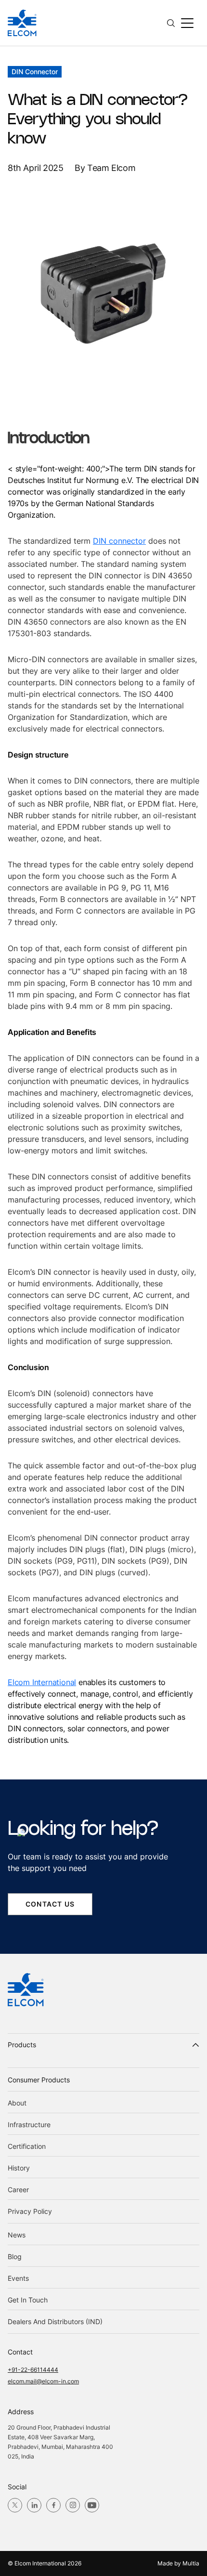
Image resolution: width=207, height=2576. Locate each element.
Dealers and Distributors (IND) (55, 2321)
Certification (27, 2146)
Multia (191, 2563)
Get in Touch (28, 2300)
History (19, 2168)
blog (15, 2256)
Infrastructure (29, 2125)
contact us (50, 1904)
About (17, 2103)
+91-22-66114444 (33, 2370)
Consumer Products (39, 2080)
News (17, 2235)
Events (18, 2278)
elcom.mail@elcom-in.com (43, 2381)
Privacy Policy (30, 2211)
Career (18, 2190)
